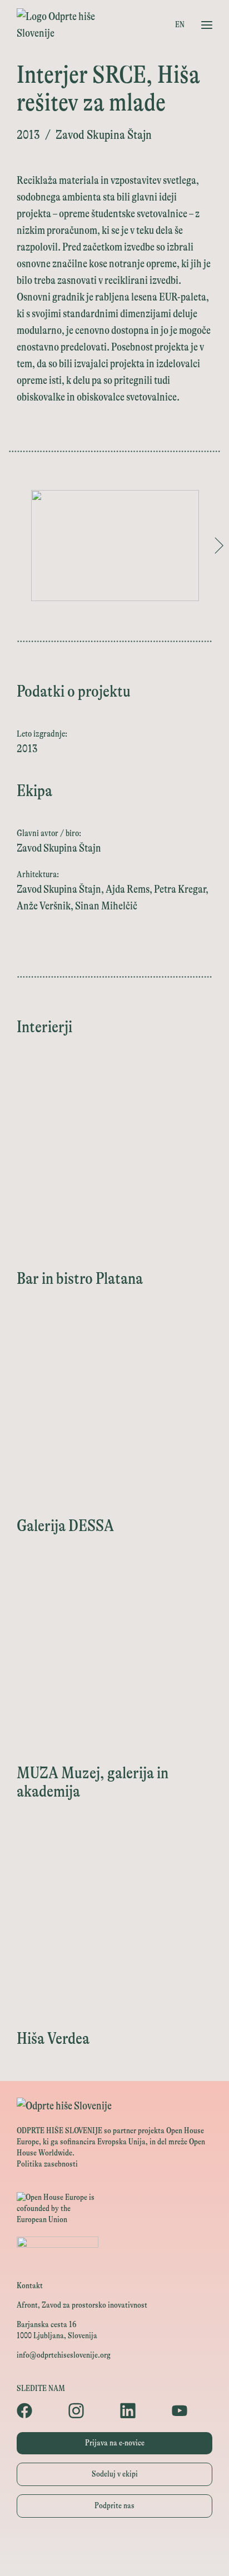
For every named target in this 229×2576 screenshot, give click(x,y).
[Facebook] (37, 2410)
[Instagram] (89, 2410)
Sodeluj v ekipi (115, 2474)
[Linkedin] (140, 2410)
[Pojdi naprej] (219, 546)
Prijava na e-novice (115, 2443)
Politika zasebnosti (47, 2164)
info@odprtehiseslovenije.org (64, 2355)
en (180, 25)
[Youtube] (192, 2410)
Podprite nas (114, 2506)
